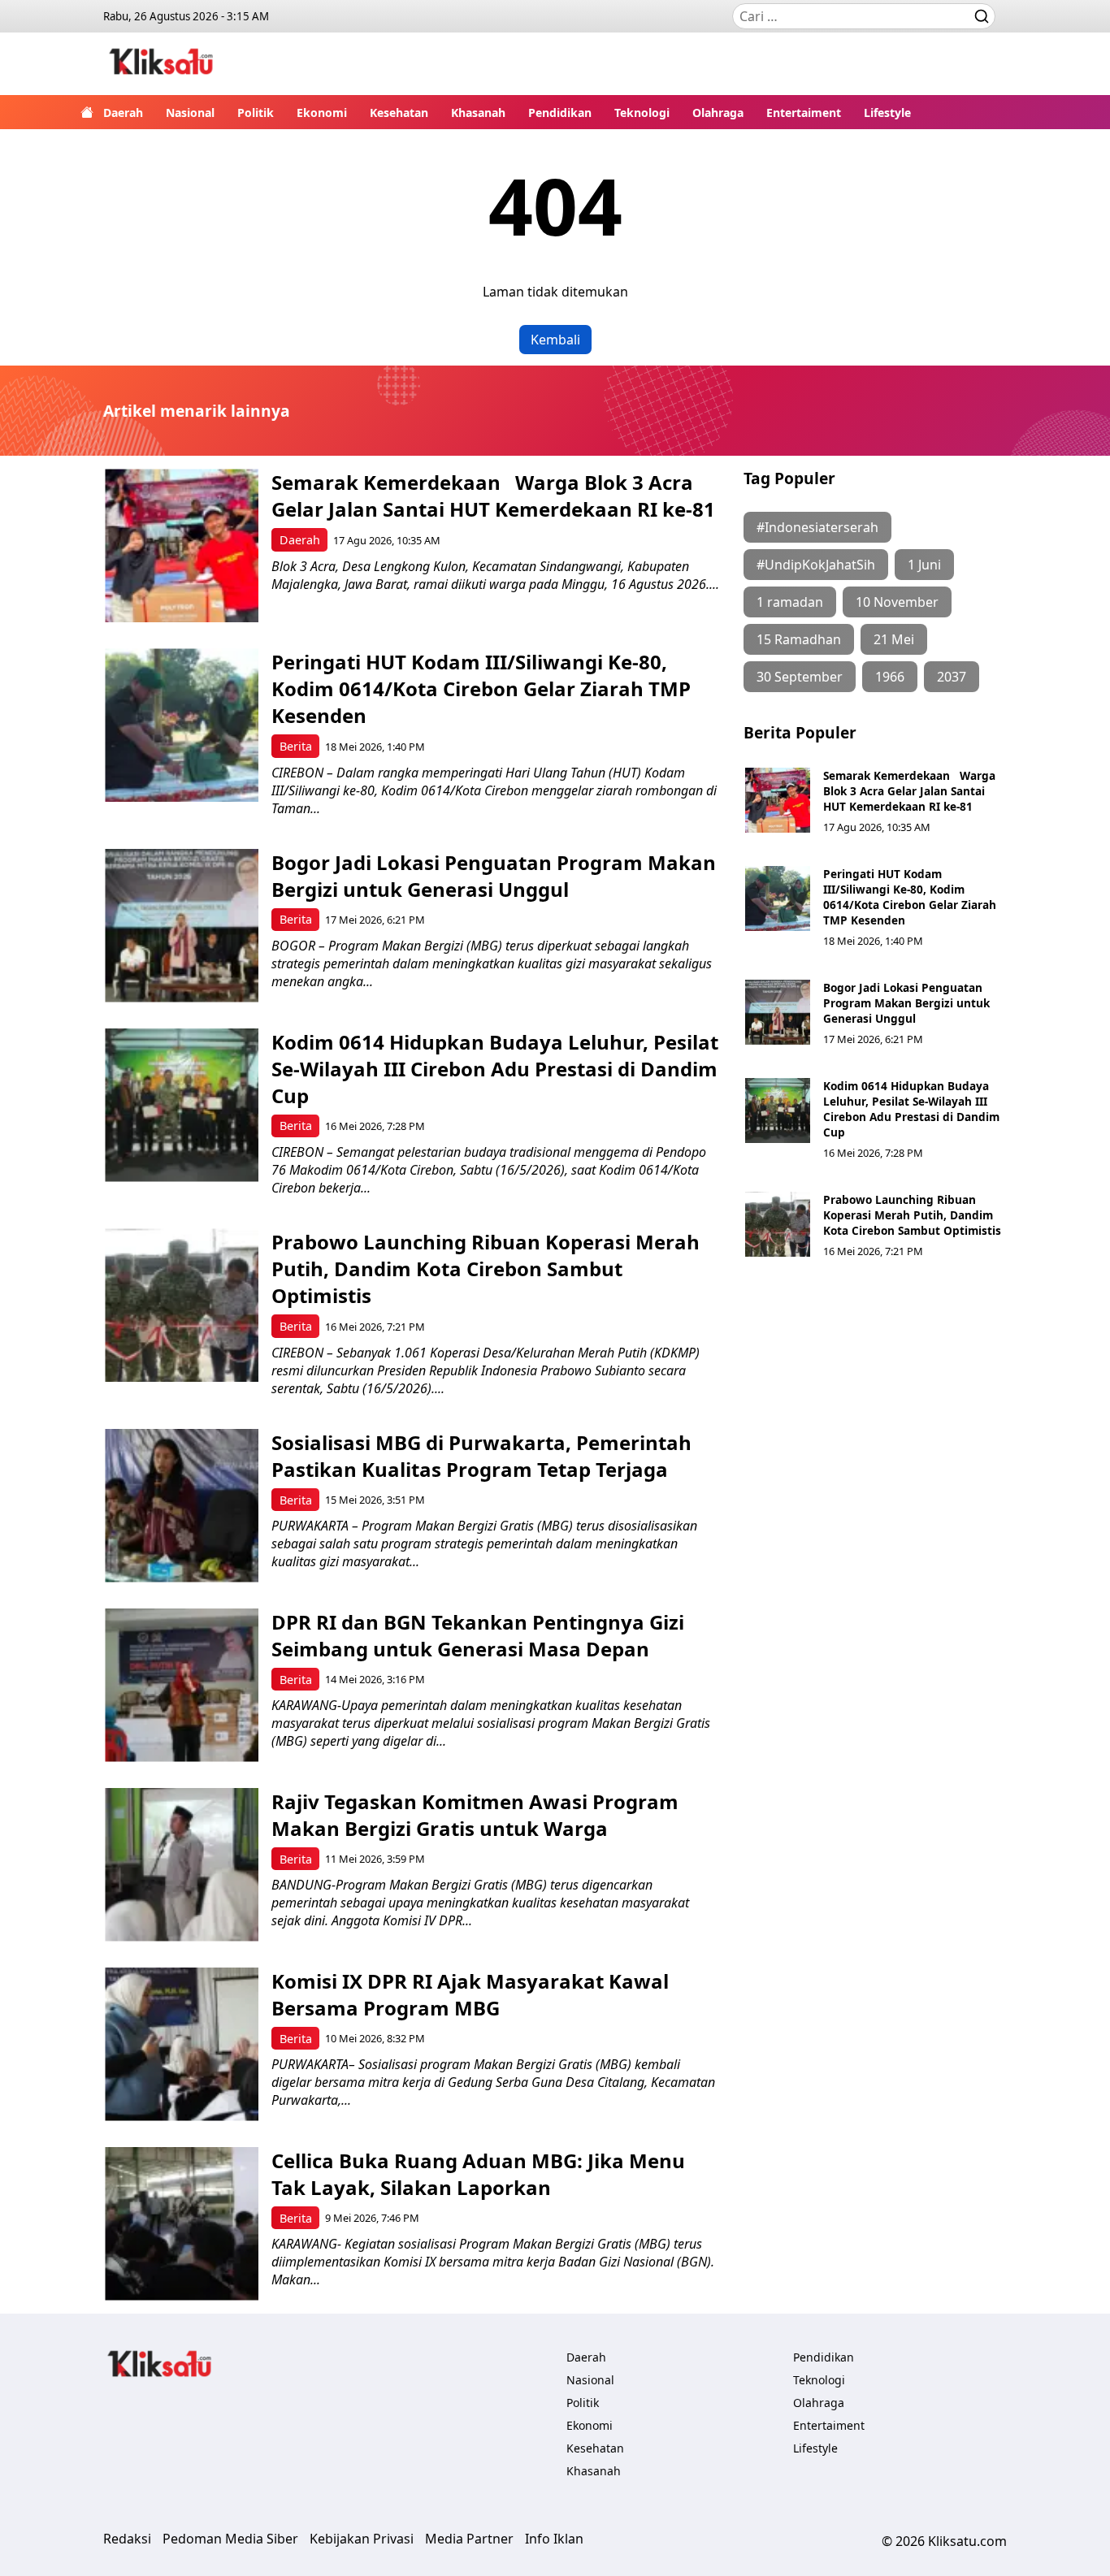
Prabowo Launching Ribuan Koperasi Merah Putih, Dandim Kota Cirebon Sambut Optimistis (486, 1269)
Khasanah (478, 113)
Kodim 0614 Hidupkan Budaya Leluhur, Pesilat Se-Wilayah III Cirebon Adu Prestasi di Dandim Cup (495, 1069)
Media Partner (469, 2539)
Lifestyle (887, 113)
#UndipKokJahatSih (816, 565)
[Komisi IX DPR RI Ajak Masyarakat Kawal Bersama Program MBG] (182, 2044)
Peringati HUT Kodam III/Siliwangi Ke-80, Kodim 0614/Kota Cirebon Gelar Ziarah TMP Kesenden (481, 688)
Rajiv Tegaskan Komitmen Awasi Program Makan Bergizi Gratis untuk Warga (475, 1815)
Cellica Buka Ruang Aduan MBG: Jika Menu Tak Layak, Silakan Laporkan (478, 2174)
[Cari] (982, 16)
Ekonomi (322, 113)
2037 (952, 677)
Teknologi (642, 113)
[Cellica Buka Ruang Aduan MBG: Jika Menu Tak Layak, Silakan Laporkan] (182, 2224)
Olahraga (718, 113)
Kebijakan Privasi (362, 2539)
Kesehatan (399, 113)
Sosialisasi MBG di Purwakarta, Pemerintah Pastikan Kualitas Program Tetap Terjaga (481, 1456)
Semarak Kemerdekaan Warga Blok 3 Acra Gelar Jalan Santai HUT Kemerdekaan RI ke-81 (493, 496)
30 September (800, 677)
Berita (296, 746)
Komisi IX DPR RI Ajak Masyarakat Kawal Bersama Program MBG (470, 1994)
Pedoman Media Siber (230, 2539)
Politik (256, 113)
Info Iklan (554, 2539)
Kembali (555, 340)
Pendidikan (560, 113)
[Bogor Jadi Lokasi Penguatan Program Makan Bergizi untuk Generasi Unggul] (182, 926)
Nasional (190, 113)
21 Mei (894, 639)
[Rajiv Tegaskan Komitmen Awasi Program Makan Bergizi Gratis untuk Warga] (182, 1865)
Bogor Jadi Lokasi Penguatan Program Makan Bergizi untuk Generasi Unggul (494, 876)
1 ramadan (790, 602)
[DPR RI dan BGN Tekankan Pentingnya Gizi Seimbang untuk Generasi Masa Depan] (182, 1685)
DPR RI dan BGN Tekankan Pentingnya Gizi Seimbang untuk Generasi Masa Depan (478, 1635)
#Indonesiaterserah (817, 527)
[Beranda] (87, 112)
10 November (897, 602)
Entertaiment (804, 113)
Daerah (123, 113)
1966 (890, 677)
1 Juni (924, 565)
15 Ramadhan (799, 639)
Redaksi (127, 2539)
